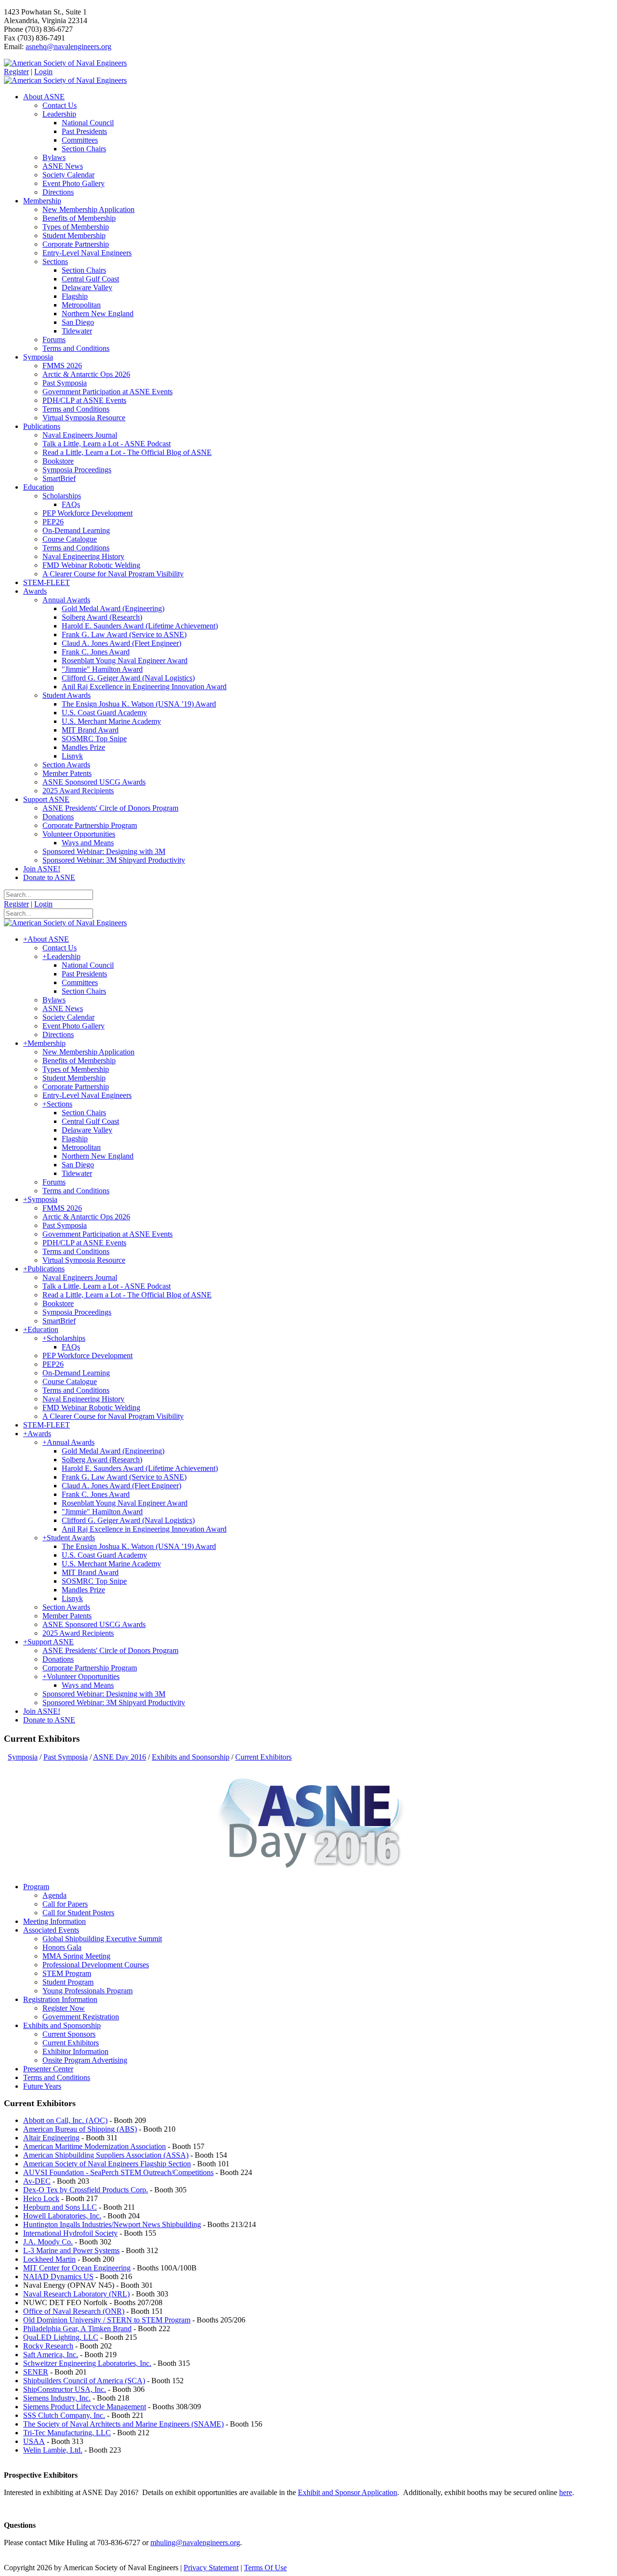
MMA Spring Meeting (76, 1956)
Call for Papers (65, 1904)
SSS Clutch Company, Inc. (64, 2415)
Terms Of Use (265, 2568)
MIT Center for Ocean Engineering (77, 2268)
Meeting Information (54, 1921)
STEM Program (67, 1973)
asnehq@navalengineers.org (68, 47)
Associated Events (51, 1930)
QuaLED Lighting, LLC (61, 2337)
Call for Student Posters (78, 1913)
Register (16, 72)
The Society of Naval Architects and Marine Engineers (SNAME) (123, 2424)
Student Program (68, 1982)
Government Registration (81, 2017)
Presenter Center (48, 2069)
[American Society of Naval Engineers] (65, 63)
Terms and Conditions (57, 2077)
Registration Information (60, 1999)
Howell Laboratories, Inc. (62, 2216)
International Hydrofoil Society (70, 2233)
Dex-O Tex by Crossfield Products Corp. (86, 2190)
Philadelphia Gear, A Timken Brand (77, 2329)
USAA (34, 2441)
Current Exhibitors (71, 2043)
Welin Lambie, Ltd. (53, 2450)
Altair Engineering (51, 2138)
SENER (36, 2372)
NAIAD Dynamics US (58, 2276)
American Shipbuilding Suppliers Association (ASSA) (106, 2155)
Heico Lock (41, 2198)
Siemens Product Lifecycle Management (85, 2407)
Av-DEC (37, 2181)
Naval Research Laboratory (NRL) (76, 2294)
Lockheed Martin (49, 2259)
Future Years (42, 2086)
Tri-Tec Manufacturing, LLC (67, 2433)
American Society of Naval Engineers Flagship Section (107, 2164)
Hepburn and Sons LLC (60, 2207)
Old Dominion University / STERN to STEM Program (107, 2320)
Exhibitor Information (75, 2051)
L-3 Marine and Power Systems (71, 2250)
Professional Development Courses (96, 1965)
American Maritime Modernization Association (94, 2146)
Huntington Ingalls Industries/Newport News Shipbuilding (112, 2224)
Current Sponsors (69, 2034)
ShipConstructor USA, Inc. (65, 2389)
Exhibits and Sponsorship (62, 2025)
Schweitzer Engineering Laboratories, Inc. (87, 2363)
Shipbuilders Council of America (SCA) (84, 2381)
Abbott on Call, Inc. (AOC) (65, 2120)
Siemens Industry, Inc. (57, 2398)
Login (43, 72)
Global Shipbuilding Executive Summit (102, 1939)
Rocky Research (48, 2346)
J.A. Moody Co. (48, 2242)
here (566, 2492)
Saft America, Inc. (51, 2355)
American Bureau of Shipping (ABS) (80, 2129)
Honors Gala (62, 1947)
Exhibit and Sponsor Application (348, 2492)
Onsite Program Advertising (85, 2060)
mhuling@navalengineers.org (195, 2543)
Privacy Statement (211, 2568)
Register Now (64, 2008)
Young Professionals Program (87, 1991)
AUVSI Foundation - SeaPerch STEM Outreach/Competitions (118, 2172)
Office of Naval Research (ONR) (74, 2311)
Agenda (54, 1895)
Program (36, 1887)
